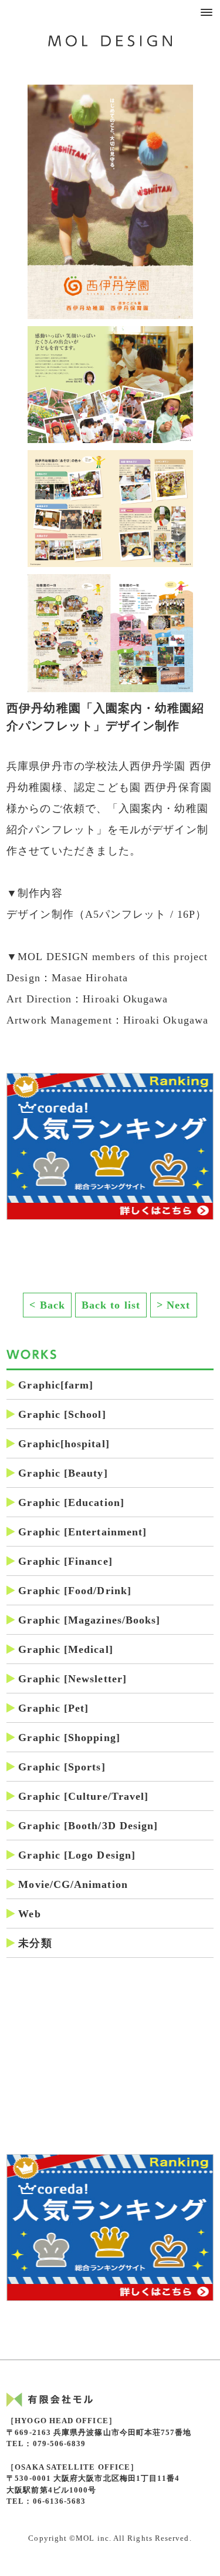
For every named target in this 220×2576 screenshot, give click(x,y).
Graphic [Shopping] (69, 1738)
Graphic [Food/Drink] (75, 1591)
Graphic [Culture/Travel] (83, 1796)
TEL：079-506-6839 (46, 2443)
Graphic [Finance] (65, 1561)
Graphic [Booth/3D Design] (88, 1826)
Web (29, 1914)
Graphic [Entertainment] (82, 1532)
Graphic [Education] (71, 1502)
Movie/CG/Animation (73, 1884)
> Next (173, 1305)
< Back (47, 1305)
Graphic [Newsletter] (72, 1679)
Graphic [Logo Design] (77, 1855)
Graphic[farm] (56, 1385)
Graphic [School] (62, 1414)
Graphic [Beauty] (63, 1473)
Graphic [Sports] (62, 1767)
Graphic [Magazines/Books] (89, 1620)
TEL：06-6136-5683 (46, 2501)
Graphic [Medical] (65, 1649)
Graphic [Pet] (53, 1708)
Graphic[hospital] (64, 1444)
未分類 (35, 1943)
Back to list (111, 1305)
